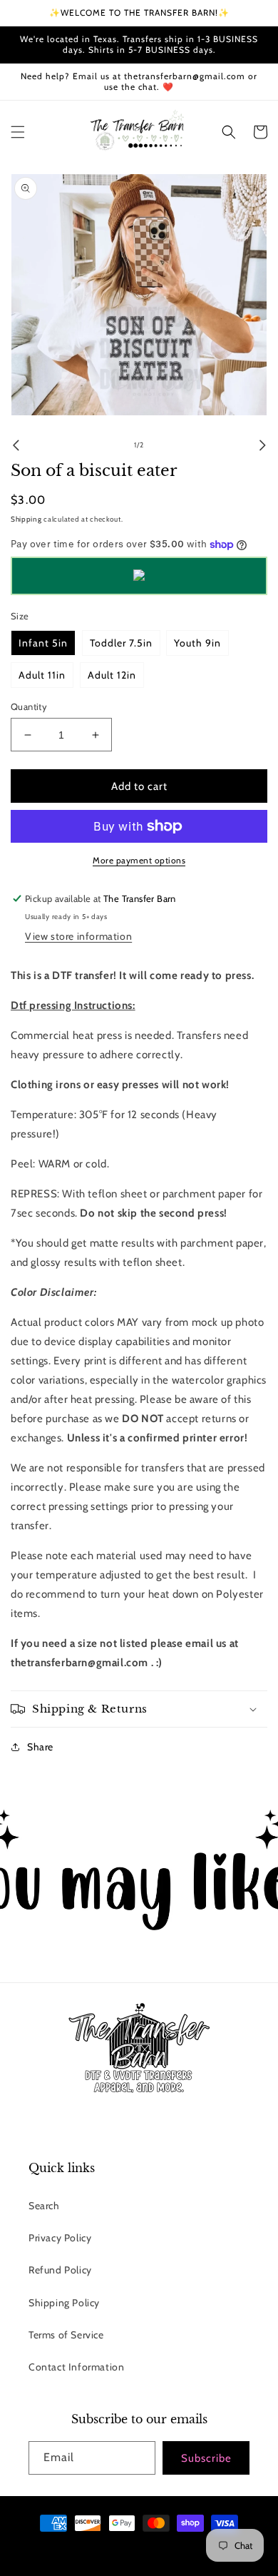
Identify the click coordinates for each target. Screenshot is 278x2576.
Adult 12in (112, 675)
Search (44, 2206)
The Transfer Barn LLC (89, 2549)
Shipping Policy (64, 2303)
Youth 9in (197, 643)
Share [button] (40, 1747)
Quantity (29, 706)
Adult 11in (42, 675)
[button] (18, 132)
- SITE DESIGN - (155, 2549)
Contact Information (76, 2367)
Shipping (26, 519)
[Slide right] (262, 445)
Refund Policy (60, 2270)
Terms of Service (66, 2335)
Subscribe (206, 2458)
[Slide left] (16, 445)
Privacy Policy (60, 2238)
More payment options (139, 860)
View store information (78, 936)
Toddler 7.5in (121, 643)
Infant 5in (43, 643)
